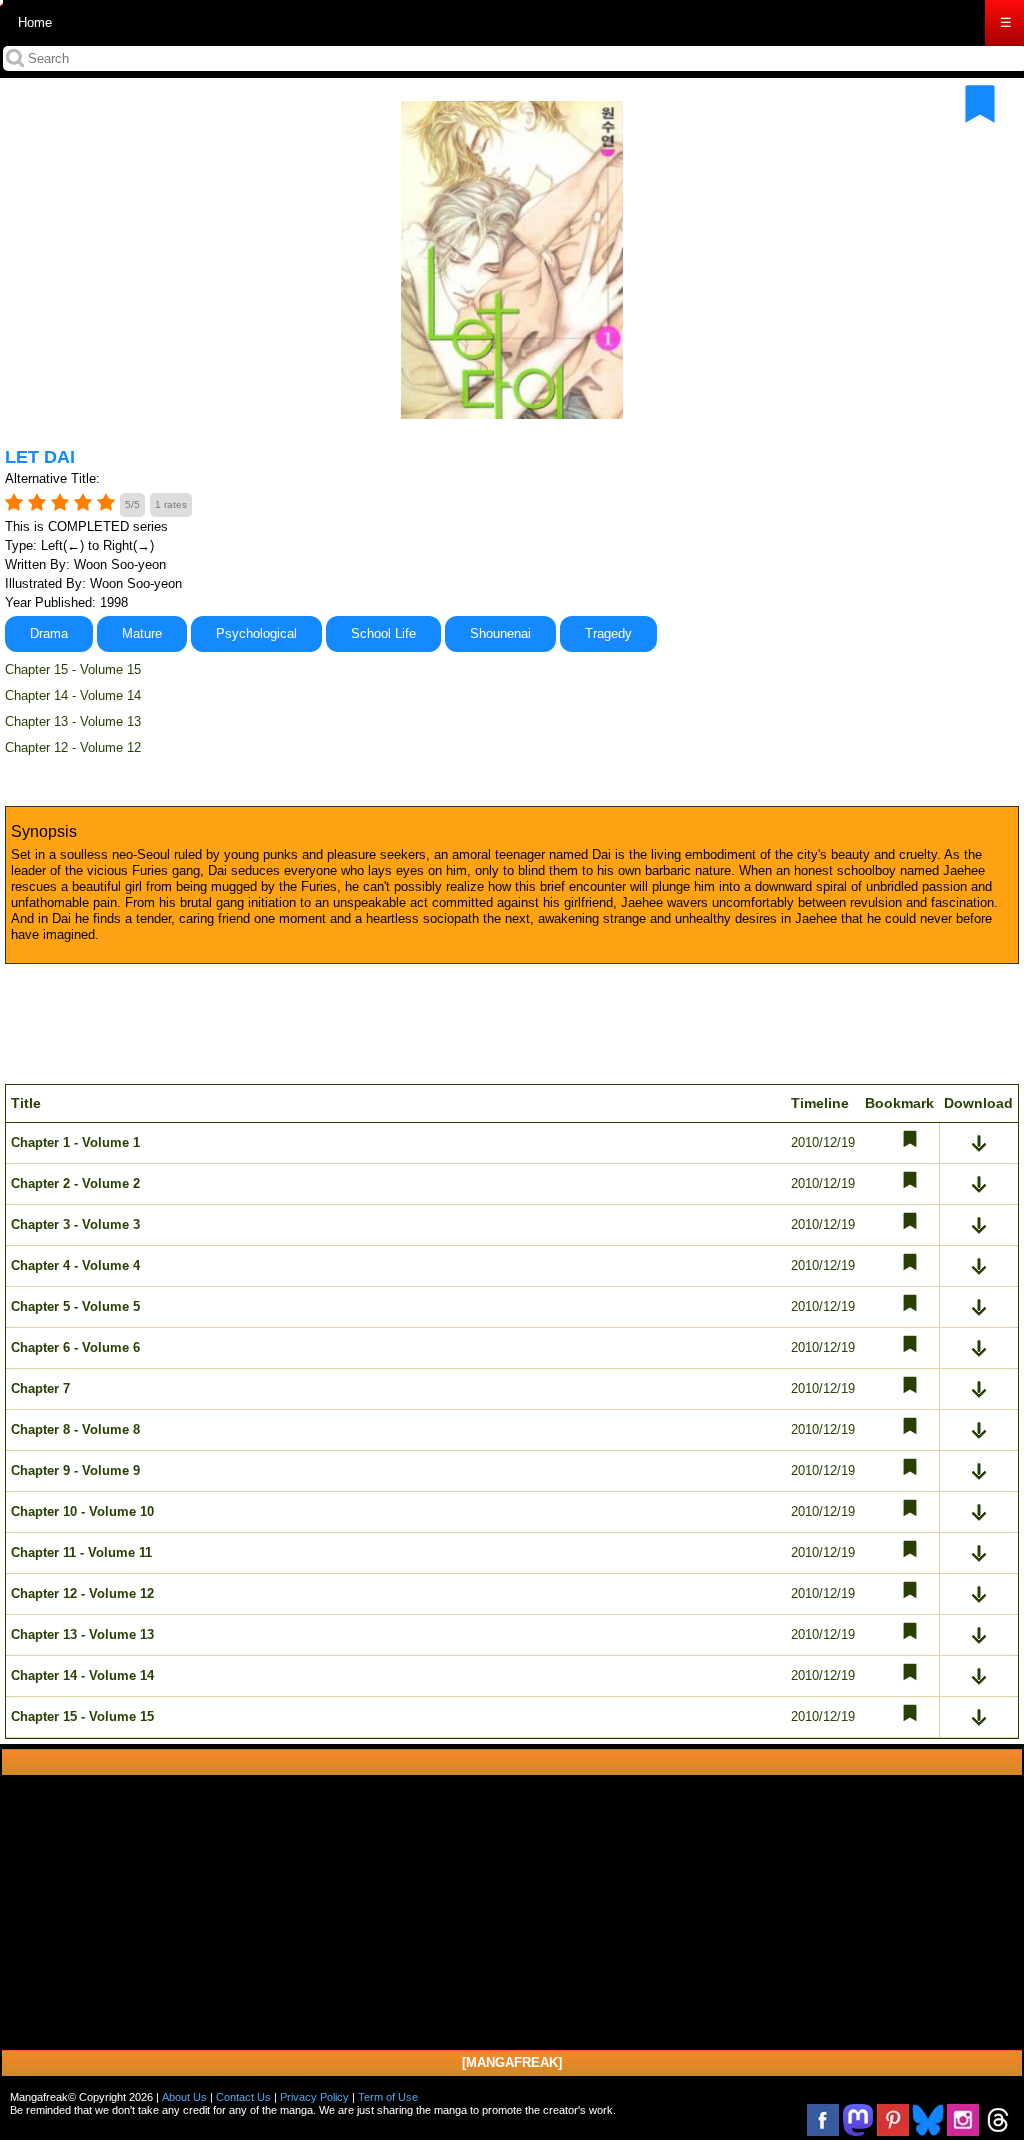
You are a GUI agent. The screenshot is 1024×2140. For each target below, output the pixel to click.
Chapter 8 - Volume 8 (75, 1429)
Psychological (256, 633)
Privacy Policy (314, 2097)
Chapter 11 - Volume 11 (81, 1552)
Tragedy (608, 633)
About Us (184, 2097)
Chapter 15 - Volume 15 (73, 669)
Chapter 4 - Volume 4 (75, 1265)
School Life (383, 633)
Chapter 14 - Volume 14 (73, 695)
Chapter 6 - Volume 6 (75, 1347)
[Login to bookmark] (980, 104)
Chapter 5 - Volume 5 (75, 1306)
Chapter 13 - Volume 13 (73, 721)
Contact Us (243, 2097)
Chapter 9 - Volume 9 (75, 1470)
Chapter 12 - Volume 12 (73, 747)
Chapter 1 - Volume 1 (75, 1142)
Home (35, 22)
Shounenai (500, 633)
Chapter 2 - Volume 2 (75, 1183)
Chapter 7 (40, 1388)
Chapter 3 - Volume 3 (75, 1224)
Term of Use (388, 2097)
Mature (142, 633)
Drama (49, 633)
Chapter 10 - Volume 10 (82, 1511)
